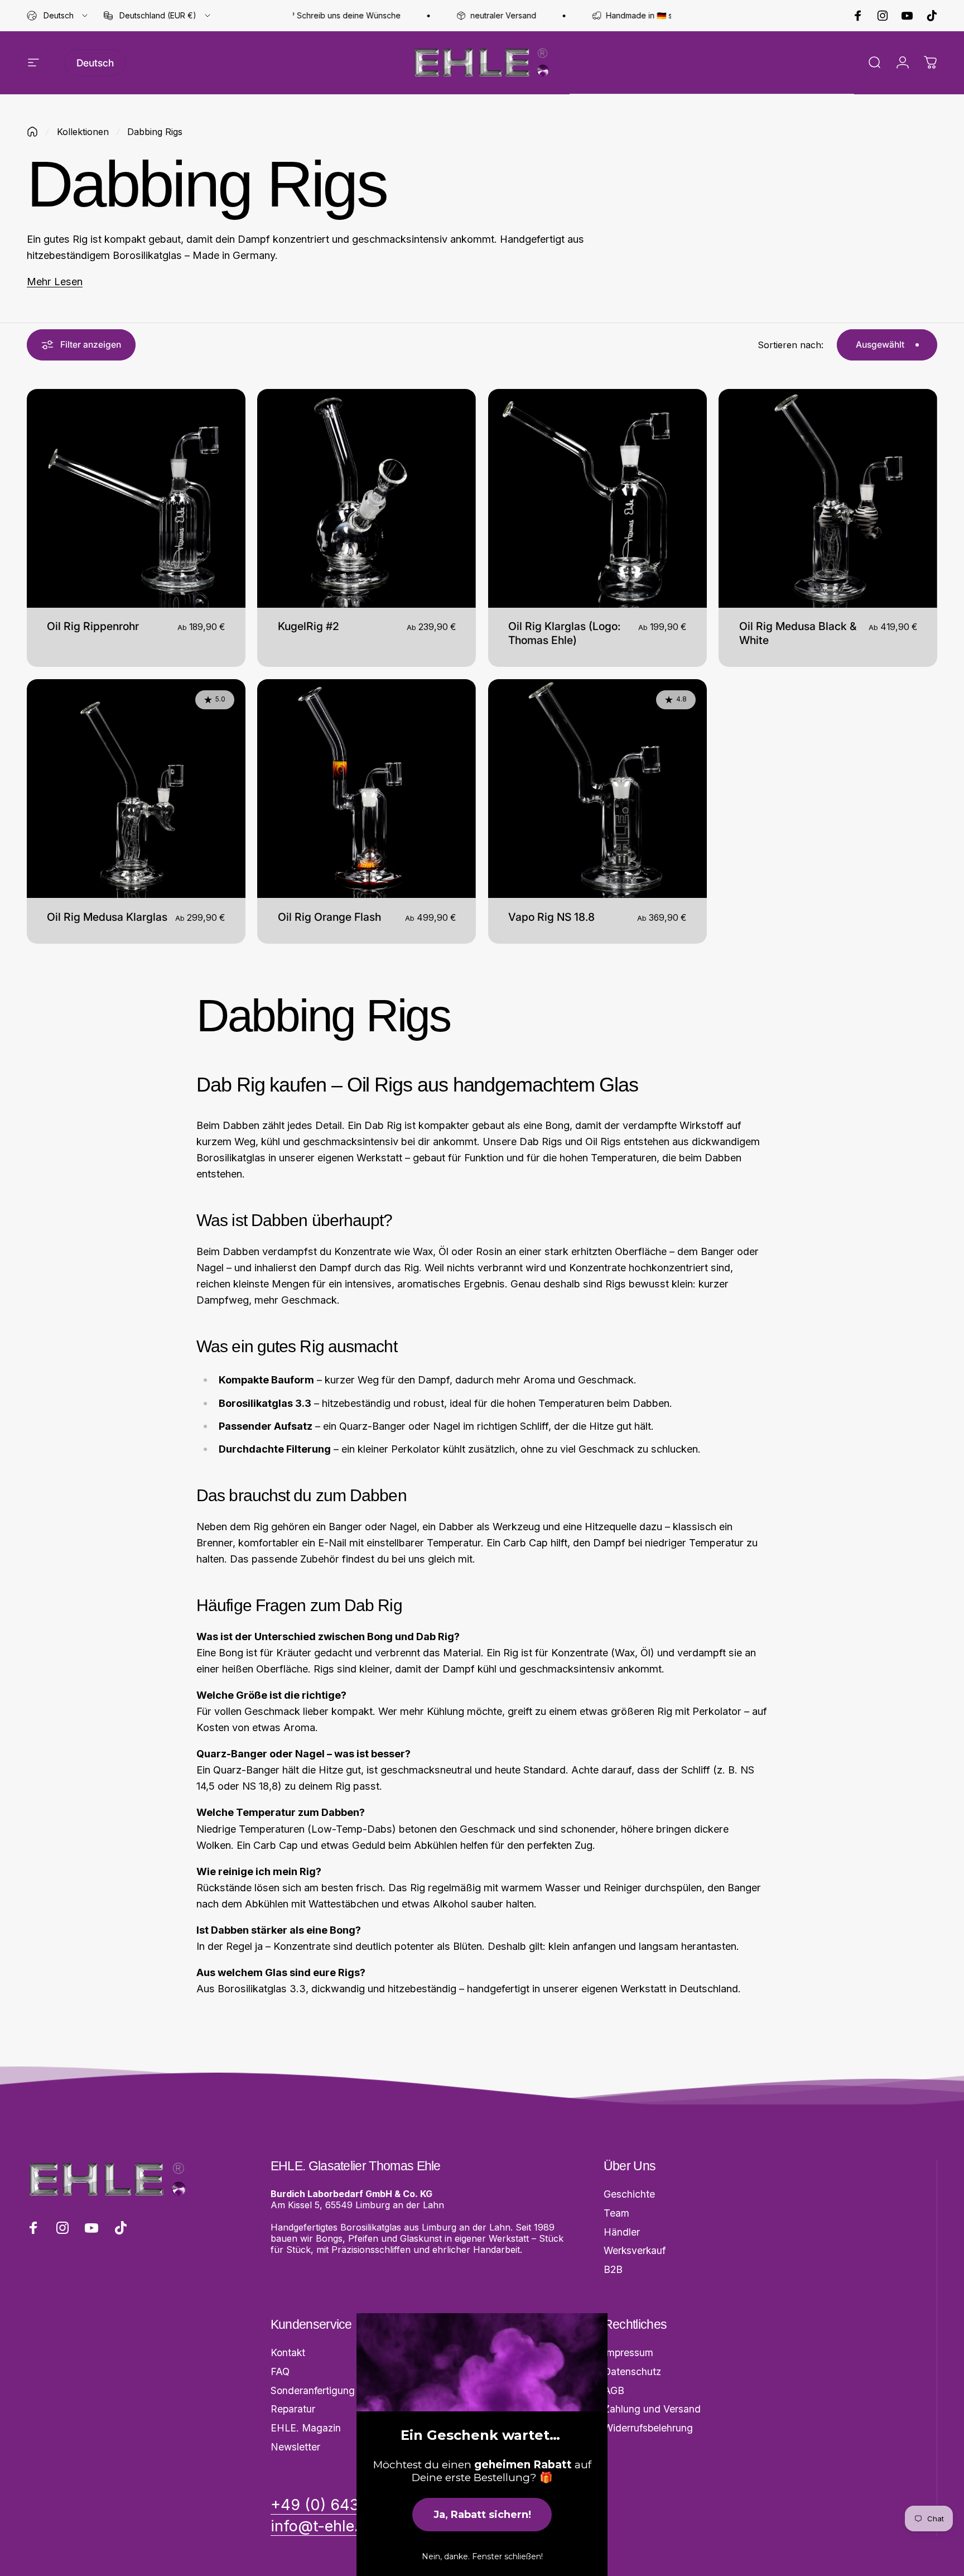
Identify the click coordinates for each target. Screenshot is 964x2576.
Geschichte (629, 2194)
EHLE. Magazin (306, 2428)
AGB (614, 2390)
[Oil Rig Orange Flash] (367, 789)
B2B (613, 2269)
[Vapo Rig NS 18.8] (597, 789)
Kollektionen (83, 132)
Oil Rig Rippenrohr (93, 626)
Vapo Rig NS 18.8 (551, 917)
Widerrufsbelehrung (648, 2428)
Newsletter (295, 2447)
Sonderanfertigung (313, 2390)
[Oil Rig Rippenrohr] (136, 498)
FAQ (280, 2371)
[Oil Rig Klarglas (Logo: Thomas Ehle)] (597, 498)
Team (616, 2213)
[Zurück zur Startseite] (32, 132)
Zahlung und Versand (652, 2409)
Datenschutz (632, 2371)
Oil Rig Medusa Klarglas (107, 917)
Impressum (628, 2352)
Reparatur (293, 2409)
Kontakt (288, 2352)
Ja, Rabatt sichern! (482, 2515)
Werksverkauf (635, 2250)
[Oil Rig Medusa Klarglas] (136, 789)
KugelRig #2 (309, 626)
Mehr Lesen (55, 281)
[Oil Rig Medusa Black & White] (828, 498)
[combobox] (58, 16)
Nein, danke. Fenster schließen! (482, 2556)
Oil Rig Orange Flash (329, 917)
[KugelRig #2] (367, 498)
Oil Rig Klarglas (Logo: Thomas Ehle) (564, 633)
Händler (622, 2232)
